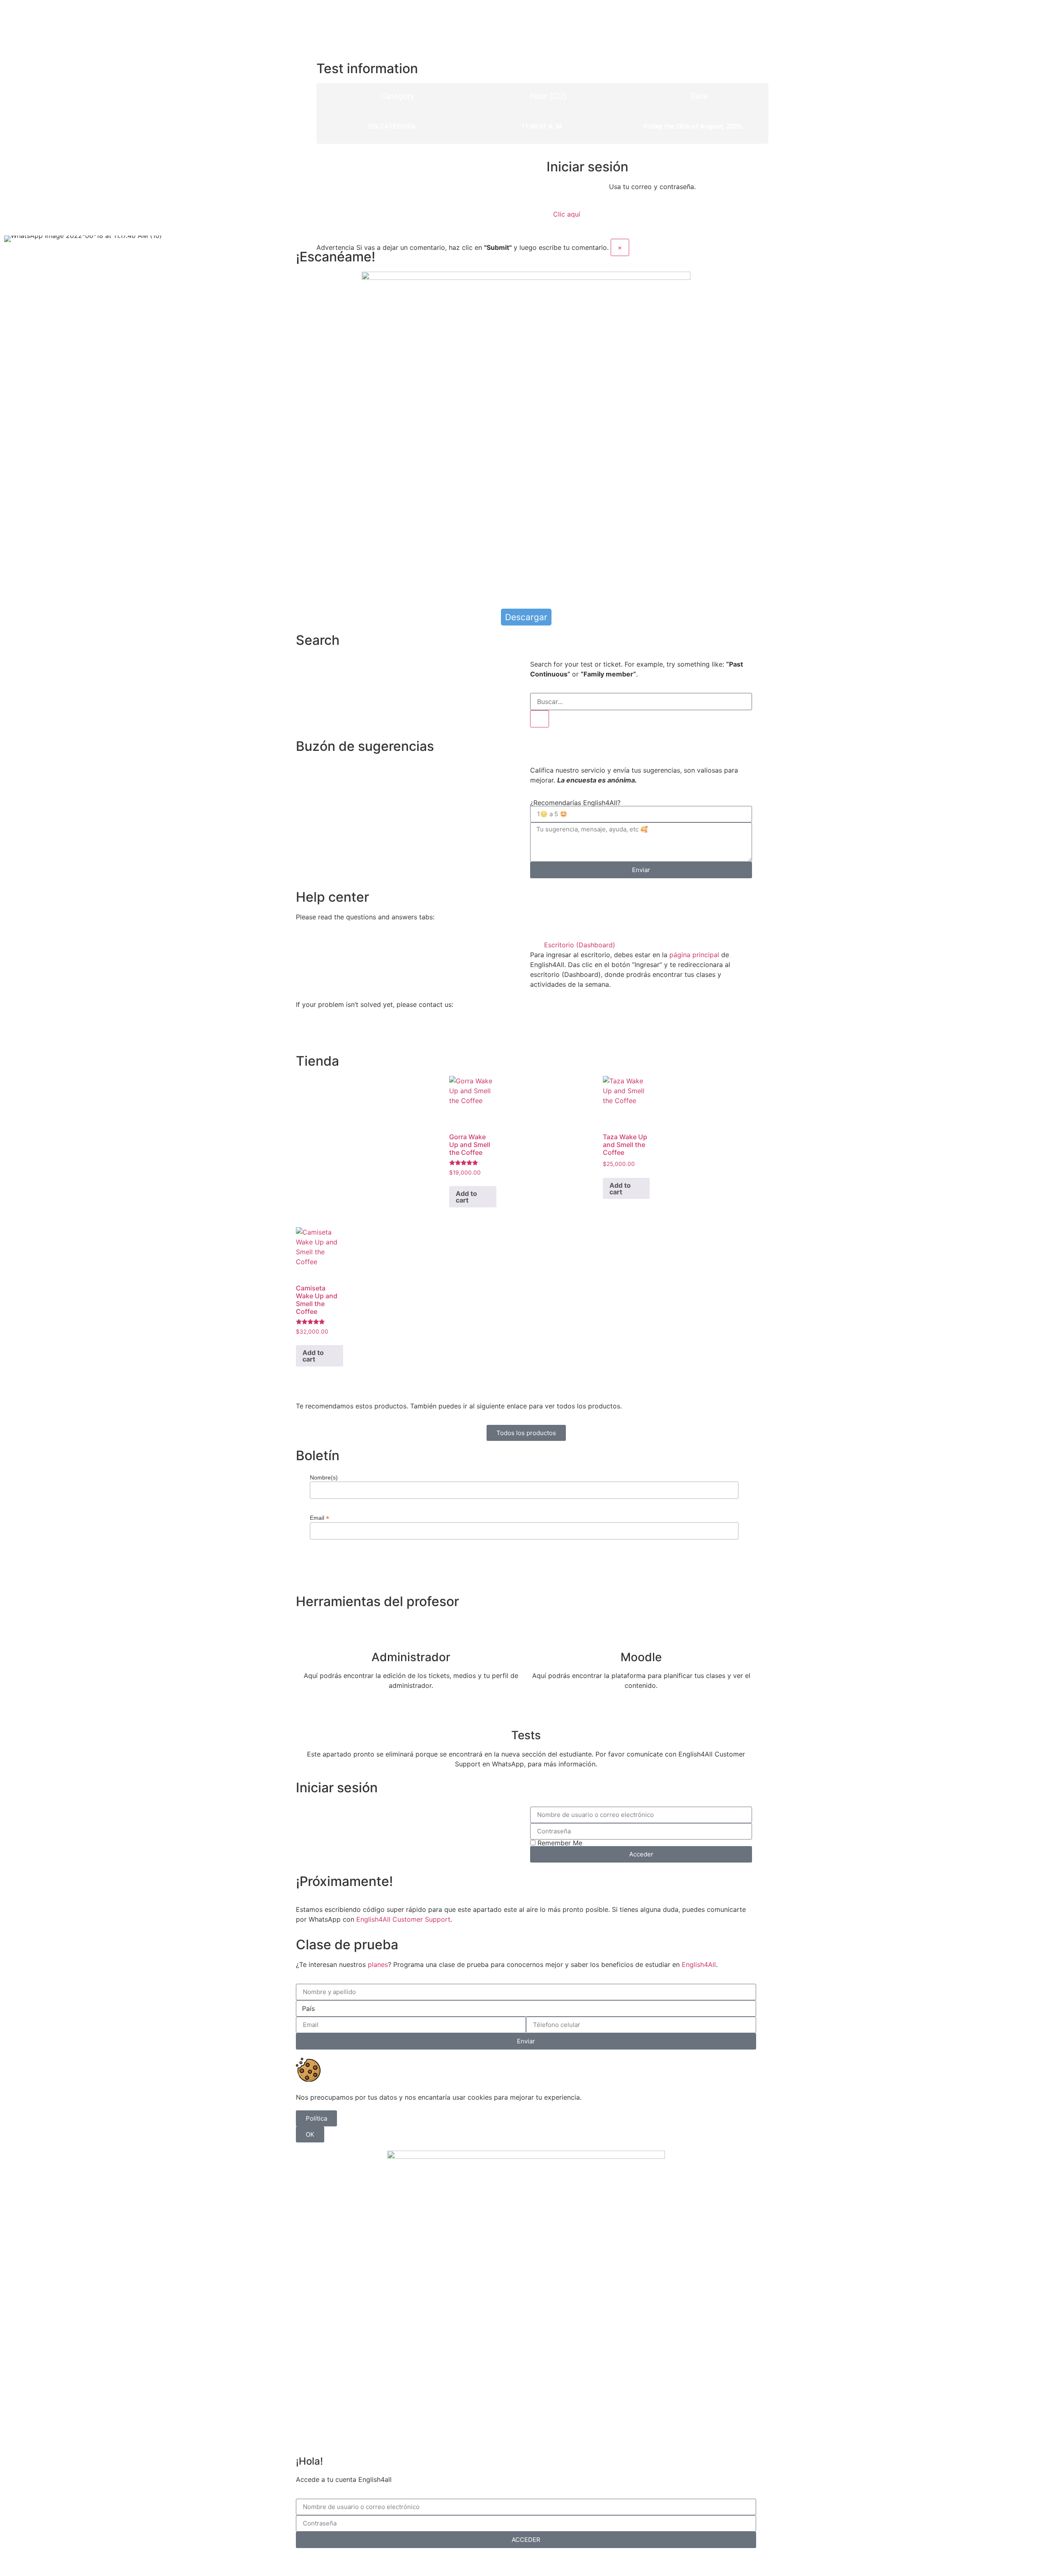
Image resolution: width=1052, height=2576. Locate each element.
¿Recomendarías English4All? (575, 803)
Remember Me (559, 1843)
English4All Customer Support (403, 1919)
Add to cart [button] (466, 1197)
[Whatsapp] (306, 1034)
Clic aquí (567, 214)
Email (320, 1518)
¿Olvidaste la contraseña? (505, 2561)
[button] (641, 945)
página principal (694, 955)
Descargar (526, 617)
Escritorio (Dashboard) (580, 945)
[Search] (540, 719)
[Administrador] (411, 1631)
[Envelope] (351, 1034)
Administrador (411, 1657)
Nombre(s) (324, 1477)
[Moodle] (641, 1631)
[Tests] (526, 1709)
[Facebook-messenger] (329, 1034)
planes (378, 1964)
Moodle (641, 1657)
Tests (526, 1735)
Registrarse (569, 2561)
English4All (699, 1964)
